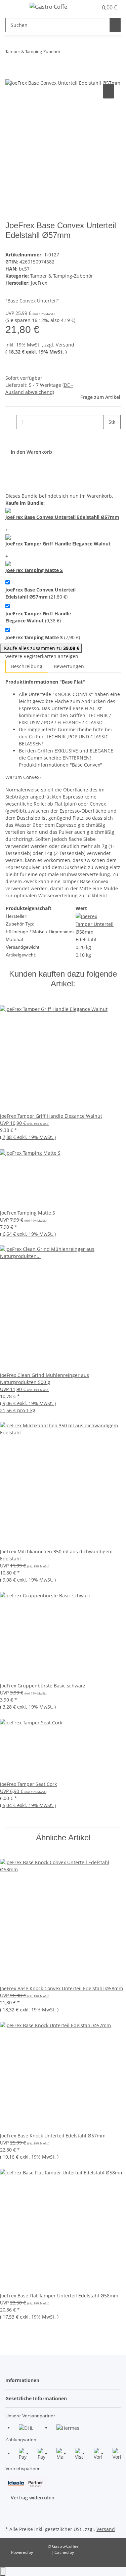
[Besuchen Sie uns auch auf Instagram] (11, 2517)
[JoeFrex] (86, 916)
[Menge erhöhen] (109, 436)
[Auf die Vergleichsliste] (109, 91)
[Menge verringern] (11, 422)
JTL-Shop (43, 2552)
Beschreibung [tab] (27, 666)
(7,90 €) (43, 637)
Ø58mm (85, 932)
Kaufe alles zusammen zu (41, 648)
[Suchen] (115, 25)
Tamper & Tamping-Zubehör (62, 276)
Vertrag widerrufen (33, 2498)
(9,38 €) (38, 617)
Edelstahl (86, 939)
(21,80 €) (40, 593)
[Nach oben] (3, 2571)
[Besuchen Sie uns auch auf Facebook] (11, 2509)
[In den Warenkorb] (11, 75)
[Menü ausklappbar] (14, 8)
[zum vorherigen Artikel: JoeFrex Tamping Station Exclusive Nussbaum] (66, 53)
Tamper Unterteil (95, 924)
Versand (65, 345)
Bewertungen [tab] (69, 666)
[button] (93, 7)
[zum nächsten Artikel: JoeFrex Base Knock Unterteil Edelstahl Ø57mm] (78, 53)
